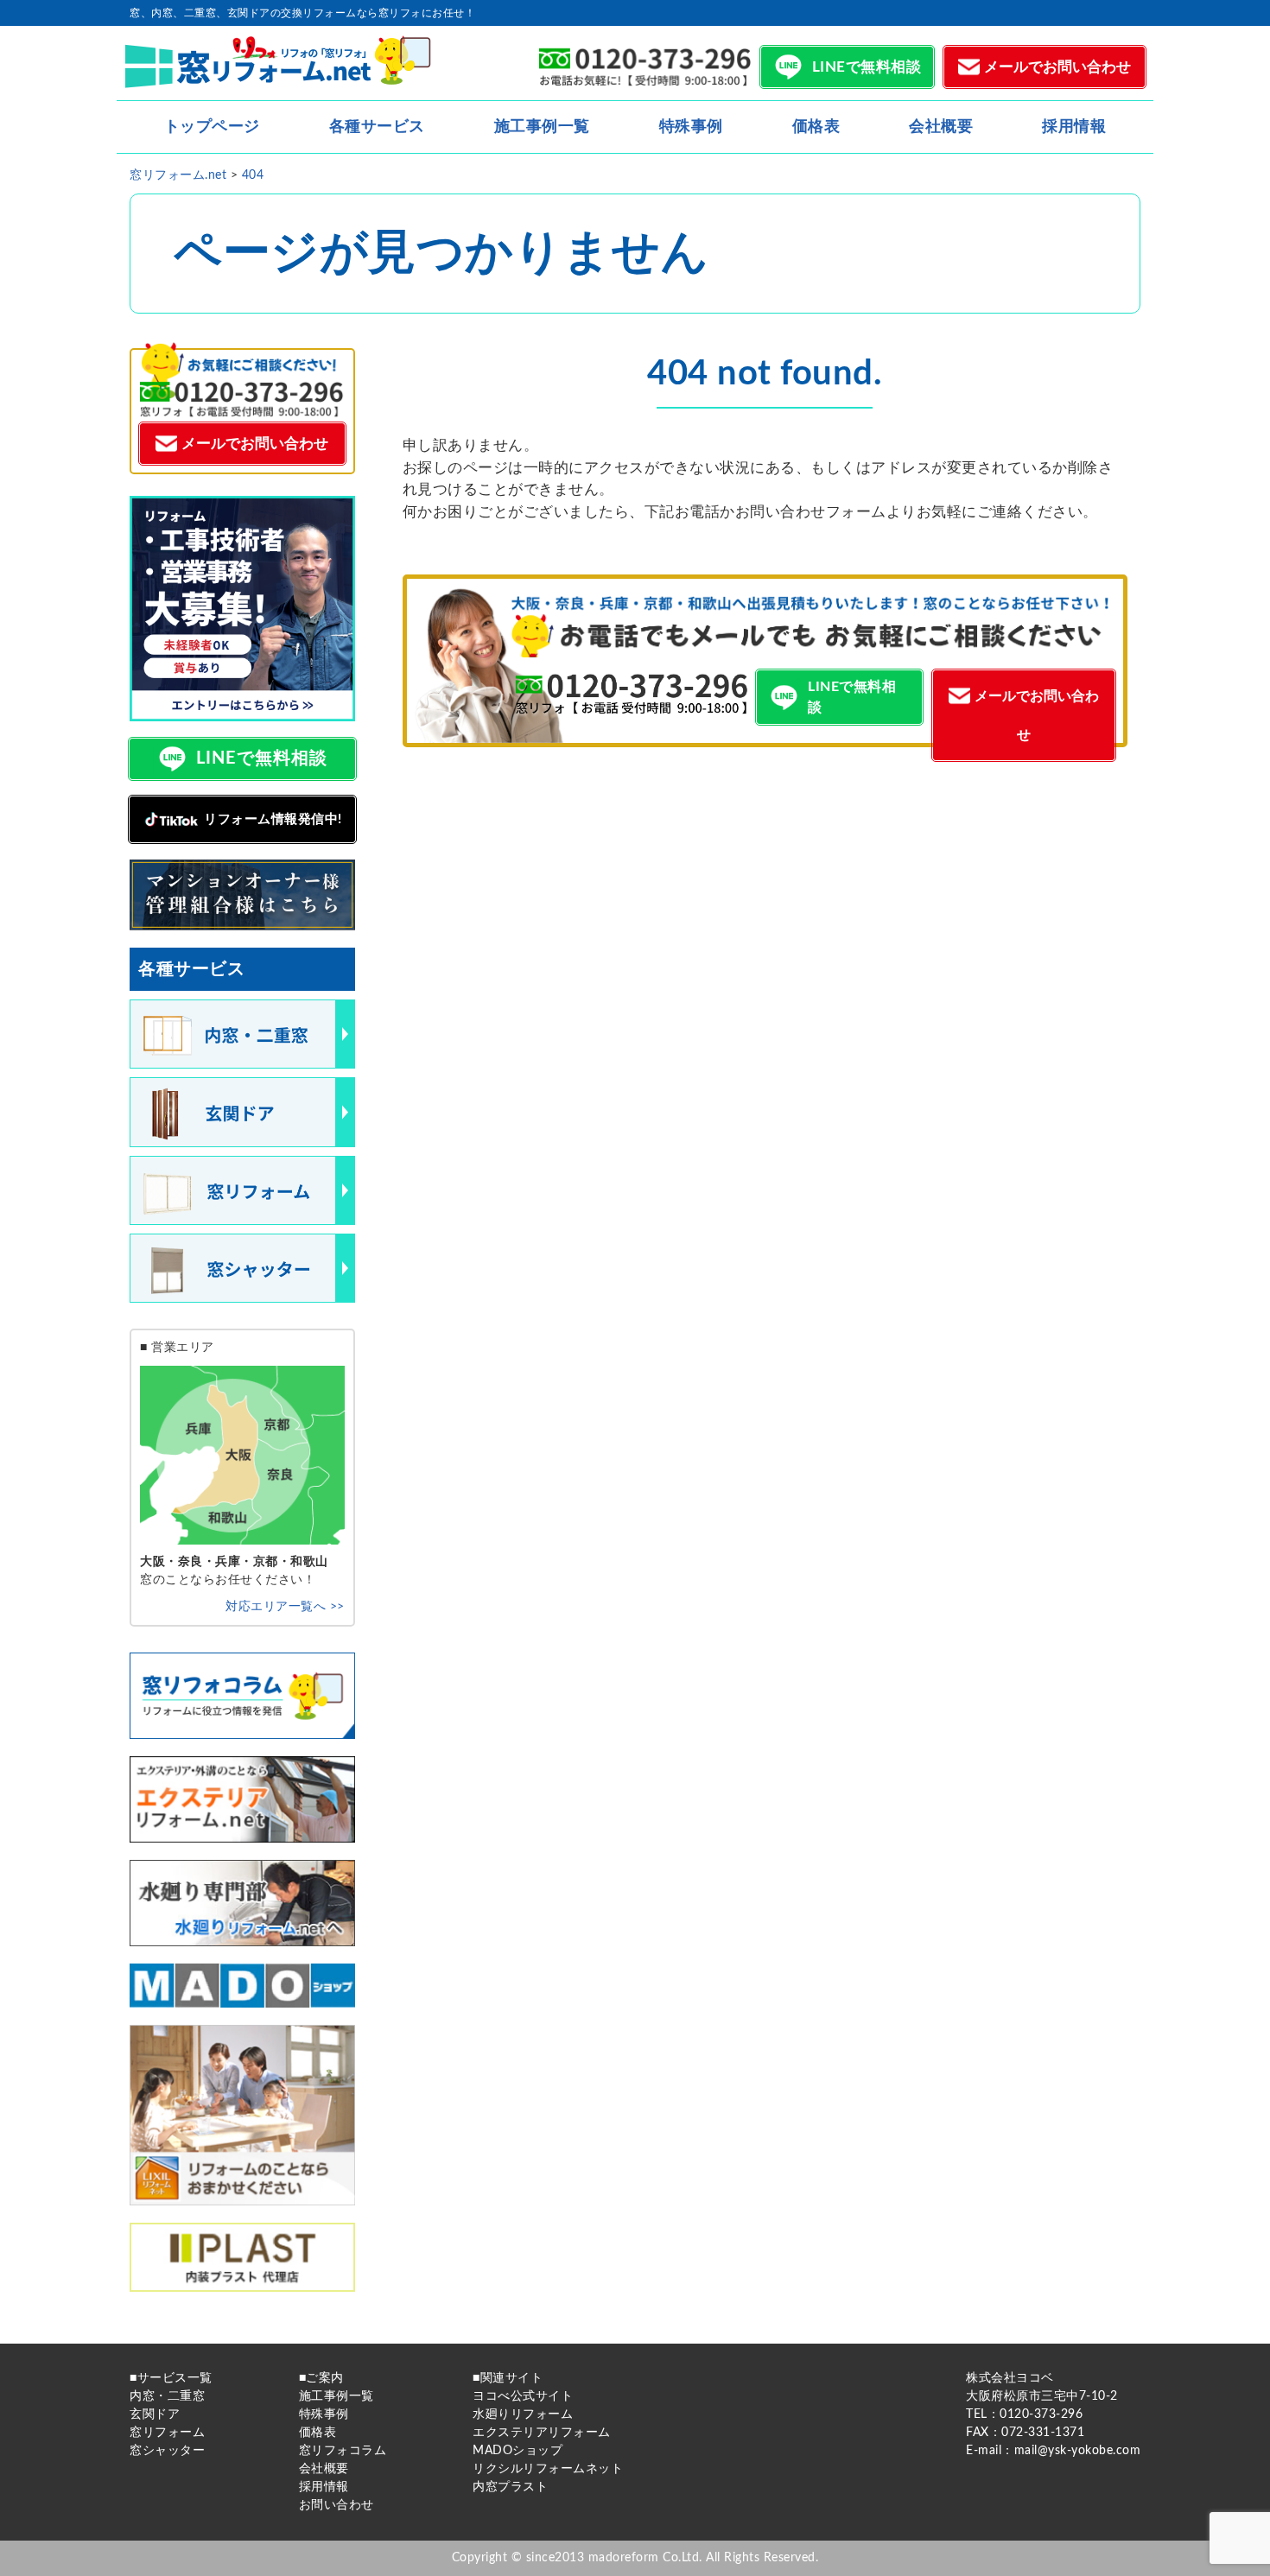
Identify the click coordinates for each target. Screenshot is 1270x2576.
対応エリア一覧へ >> (285, 1607)
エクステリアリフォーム (542, 2433)
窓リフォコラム (343, 2451)
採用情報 (1074, 127)
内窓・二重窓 (167, 2396)
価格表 (816, 127)
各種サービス (377, 127)
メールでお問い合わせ (1057, 67)
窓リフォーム (167, 2433)
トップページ (212, 127)
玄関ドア (155, 2414)
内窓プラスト (510, 2487)
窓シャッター (167, 2451)
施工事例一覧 (542, 127)
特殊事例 (691, 127)
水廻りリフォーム (523, 2414)
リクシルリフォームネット (548, 2469)
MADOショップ (518, 2451)
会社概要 (941, 127)
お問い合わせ (337, 2505)
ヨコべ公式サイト (523, 2396)
